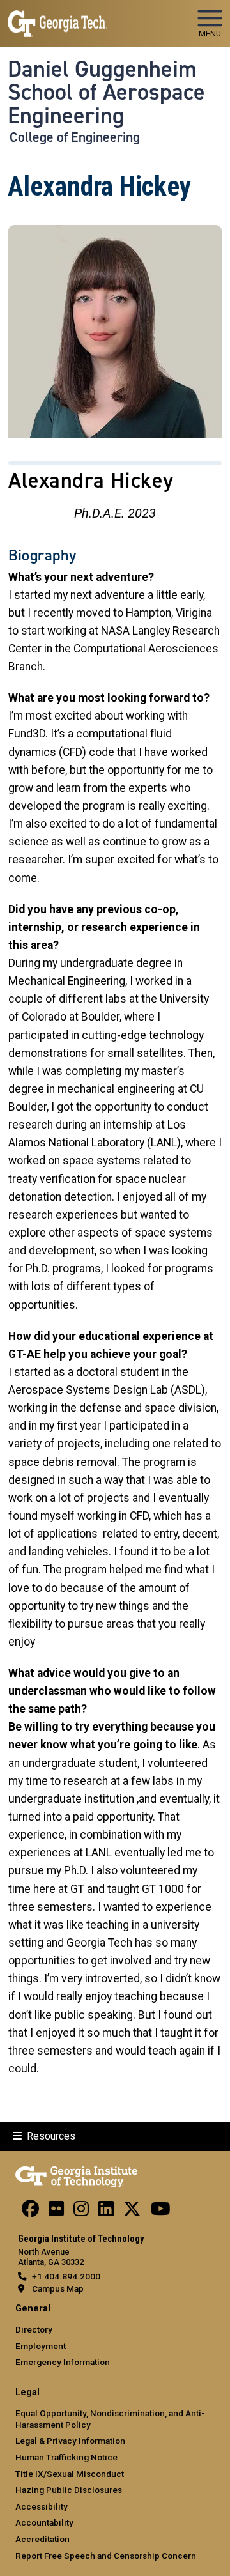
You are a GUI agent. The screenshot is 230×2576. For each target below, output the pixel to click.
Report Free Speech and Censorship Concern (106, 2556)
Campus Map (58, 2288)
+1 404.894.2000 (66, 2276)
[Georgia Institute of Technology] (57, 18)
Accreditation (42, 2539)
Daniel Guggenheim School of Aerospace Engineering (106, 92)
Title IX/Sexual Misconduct (70, 2474)
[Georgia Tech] (76, 2175)
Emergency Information (63, 2362)
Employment (41, 2346)
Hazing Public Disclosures (69, 2490)
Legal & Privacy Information (70, 2441)
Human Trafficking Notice (66, 2457)
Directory (34, 2329)
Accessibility (42, 2506)
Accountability (44, 2522)
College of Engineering (75, 137)
